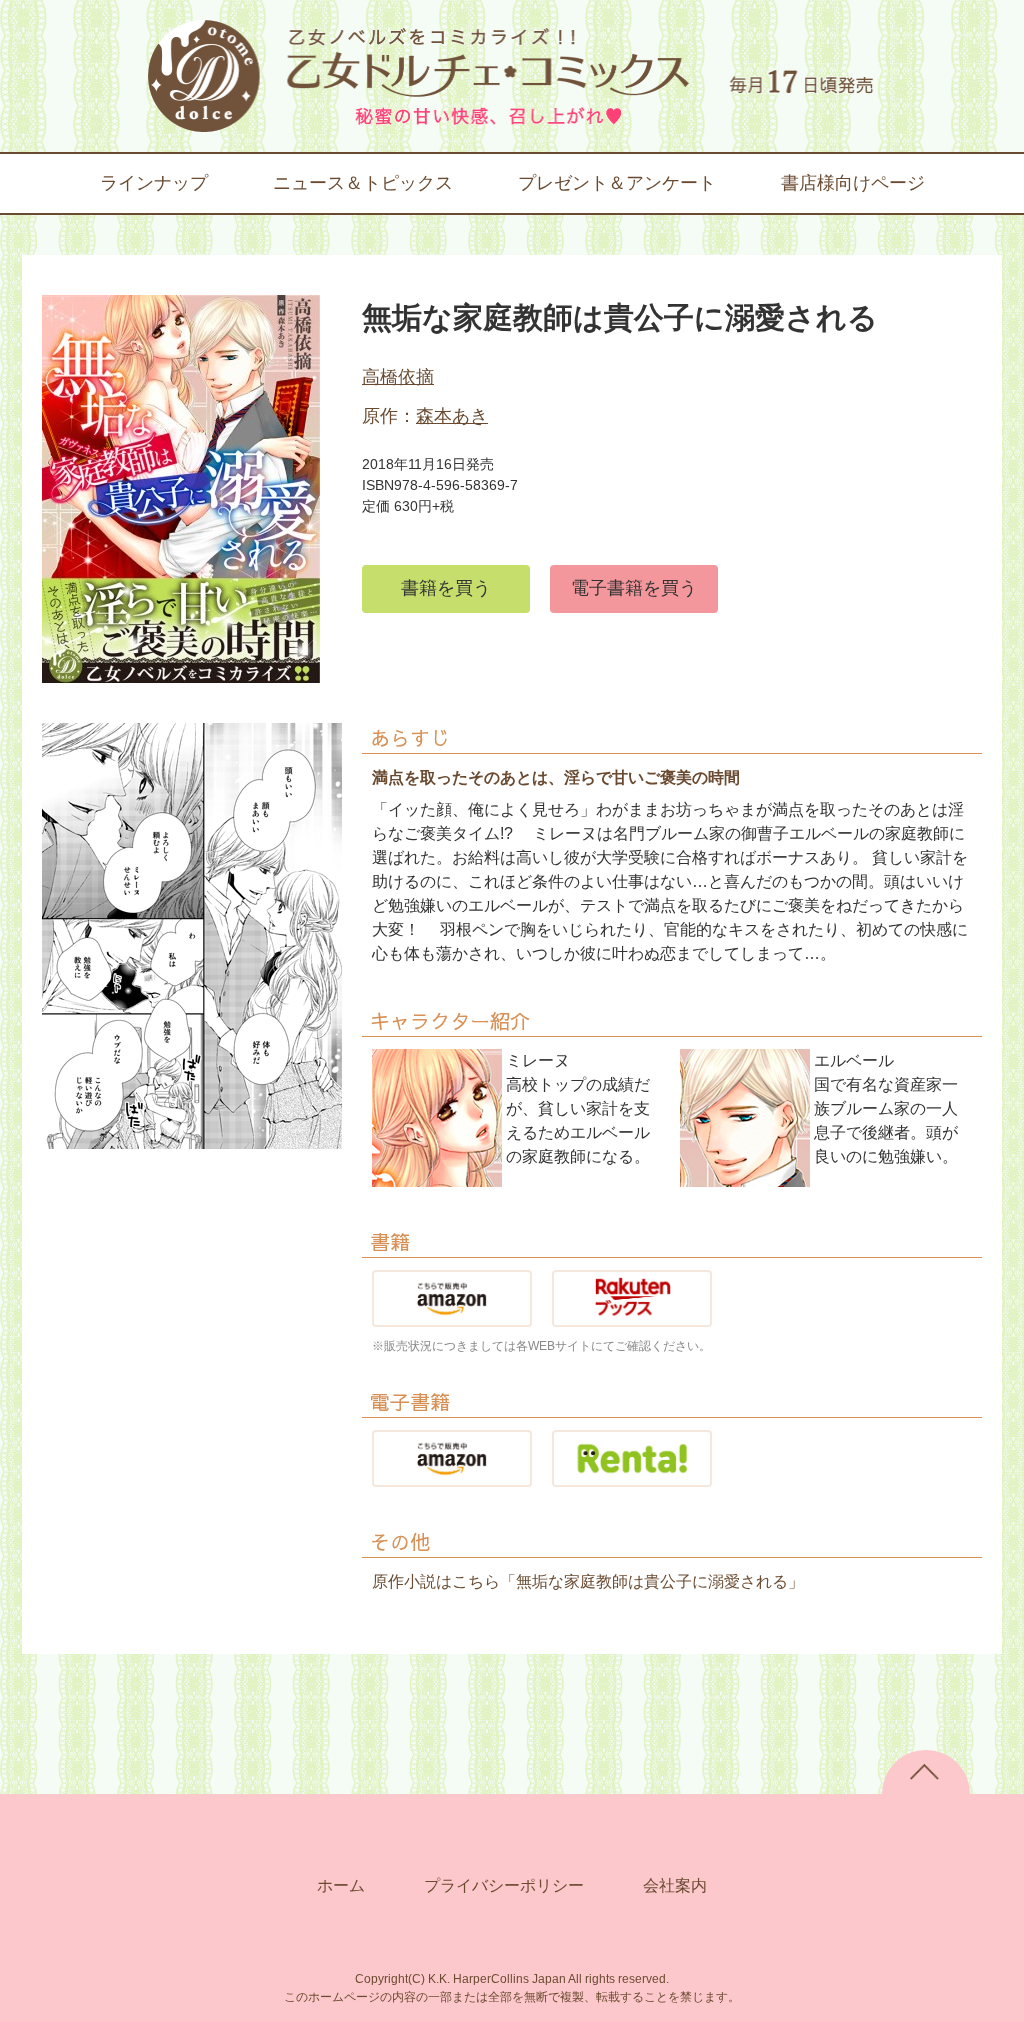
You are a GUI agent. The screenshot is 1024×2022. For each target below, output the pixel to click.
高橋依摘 (398, 377)
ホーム (341, 1885)
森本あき (452, 416)
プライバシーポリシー (504, 1885)
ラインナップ (154, 183)
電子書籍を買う (634, 588)
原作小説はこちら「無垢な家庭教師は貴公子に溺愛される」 (588, 1581)
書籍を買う (446, 588)
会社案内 (675, 1885)
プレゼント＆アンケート (617, 183)
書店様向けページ (853, 183)
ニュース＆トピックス (363, 183)
